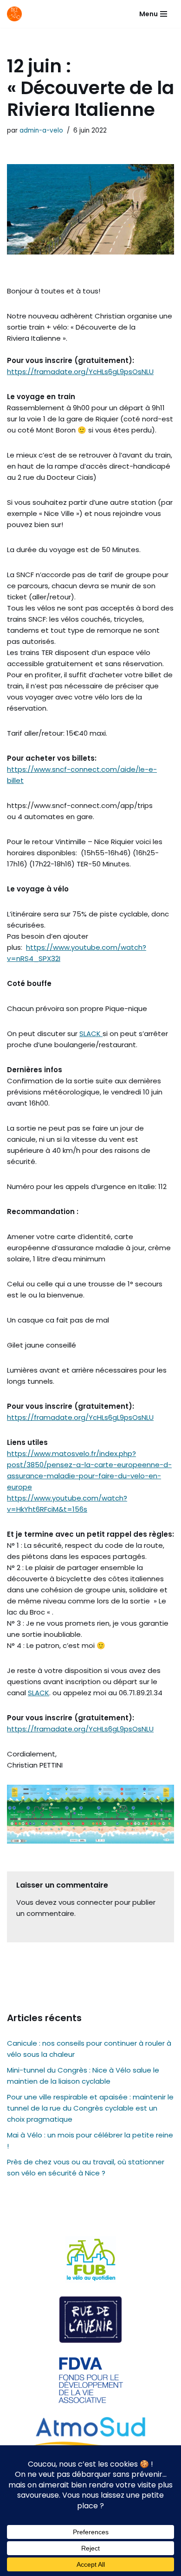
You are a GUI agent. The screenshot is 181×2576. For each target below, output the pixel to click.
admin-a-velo (41, 130)
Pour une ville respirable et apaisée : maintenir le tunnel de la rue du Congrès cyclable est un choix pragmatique (90, 2108)
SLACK (91, 1034)
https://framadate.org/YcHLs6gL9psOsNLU (80, 372)
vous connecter (86, 1902)
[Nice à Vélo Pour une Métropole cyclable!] (17, 14)
